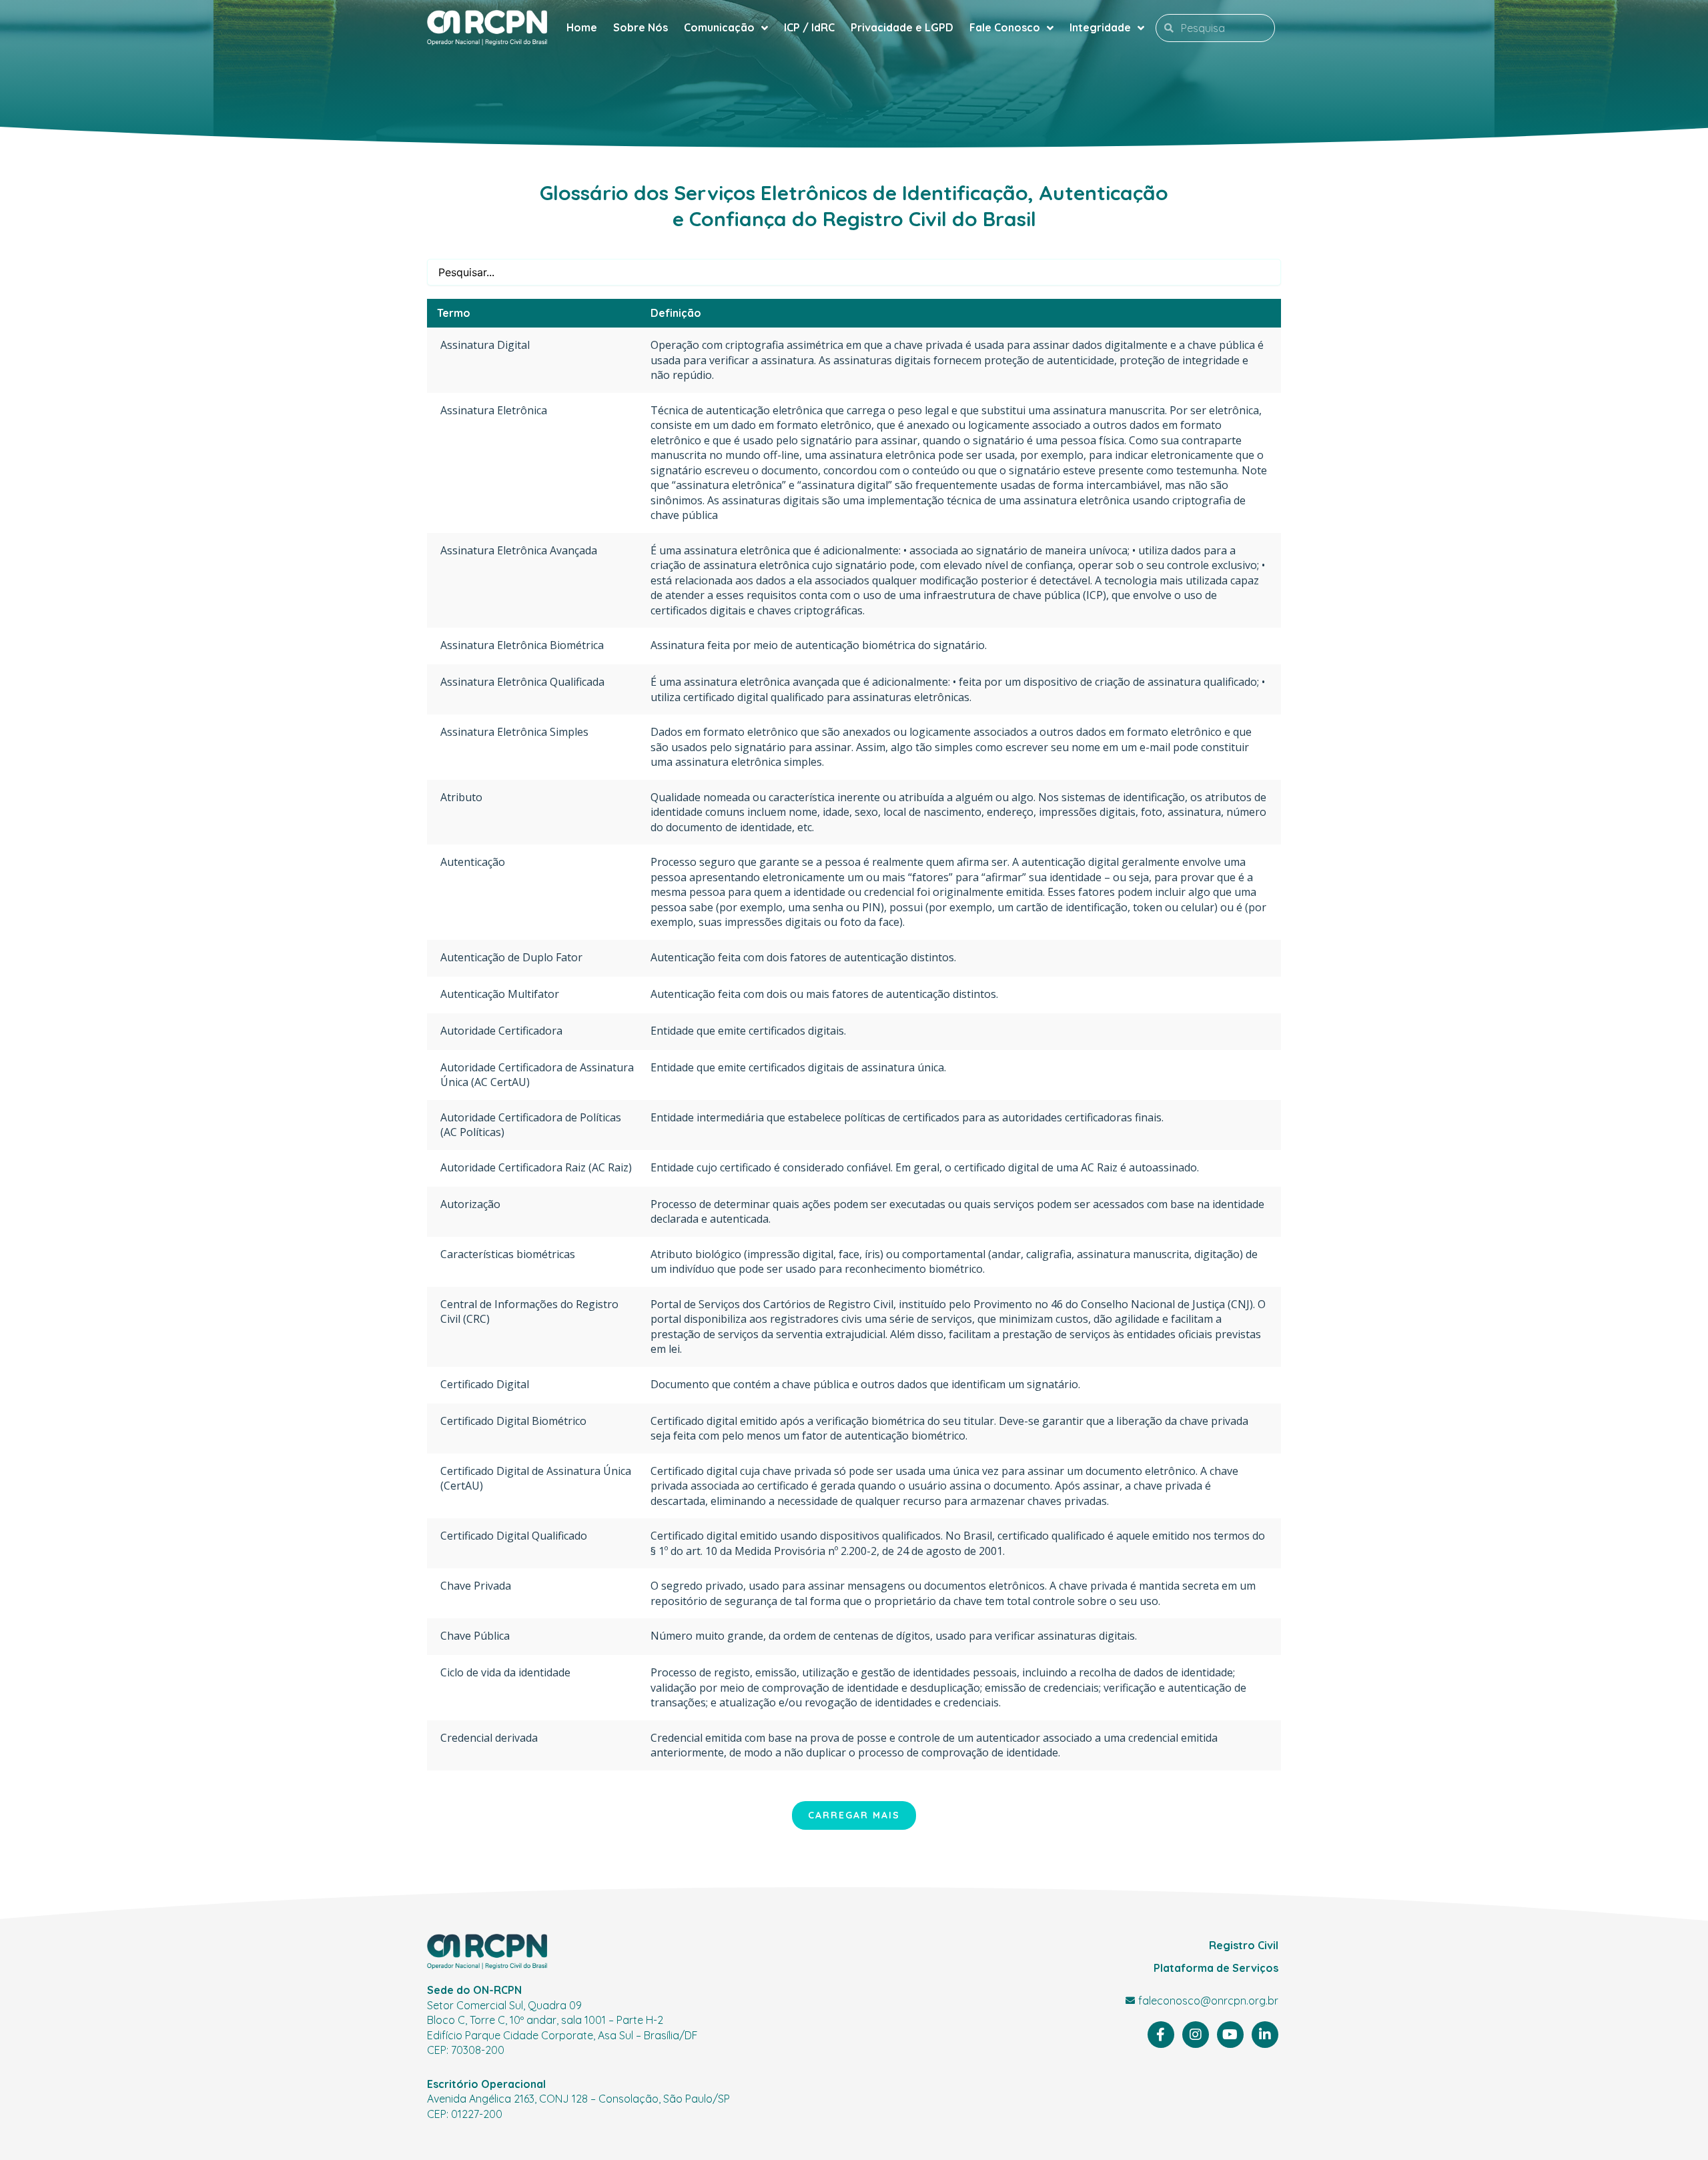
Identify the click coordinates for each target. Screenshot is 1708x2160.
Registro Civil (1244, 1945)
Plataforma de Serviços (1216, 1968)
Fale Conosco (1005, 27)
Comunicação (719, 27)
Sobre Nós (640, 27)
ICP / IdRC (809, 27)
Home (582, 27)
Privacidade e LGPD (902, 27)
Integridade (1100, 27)
